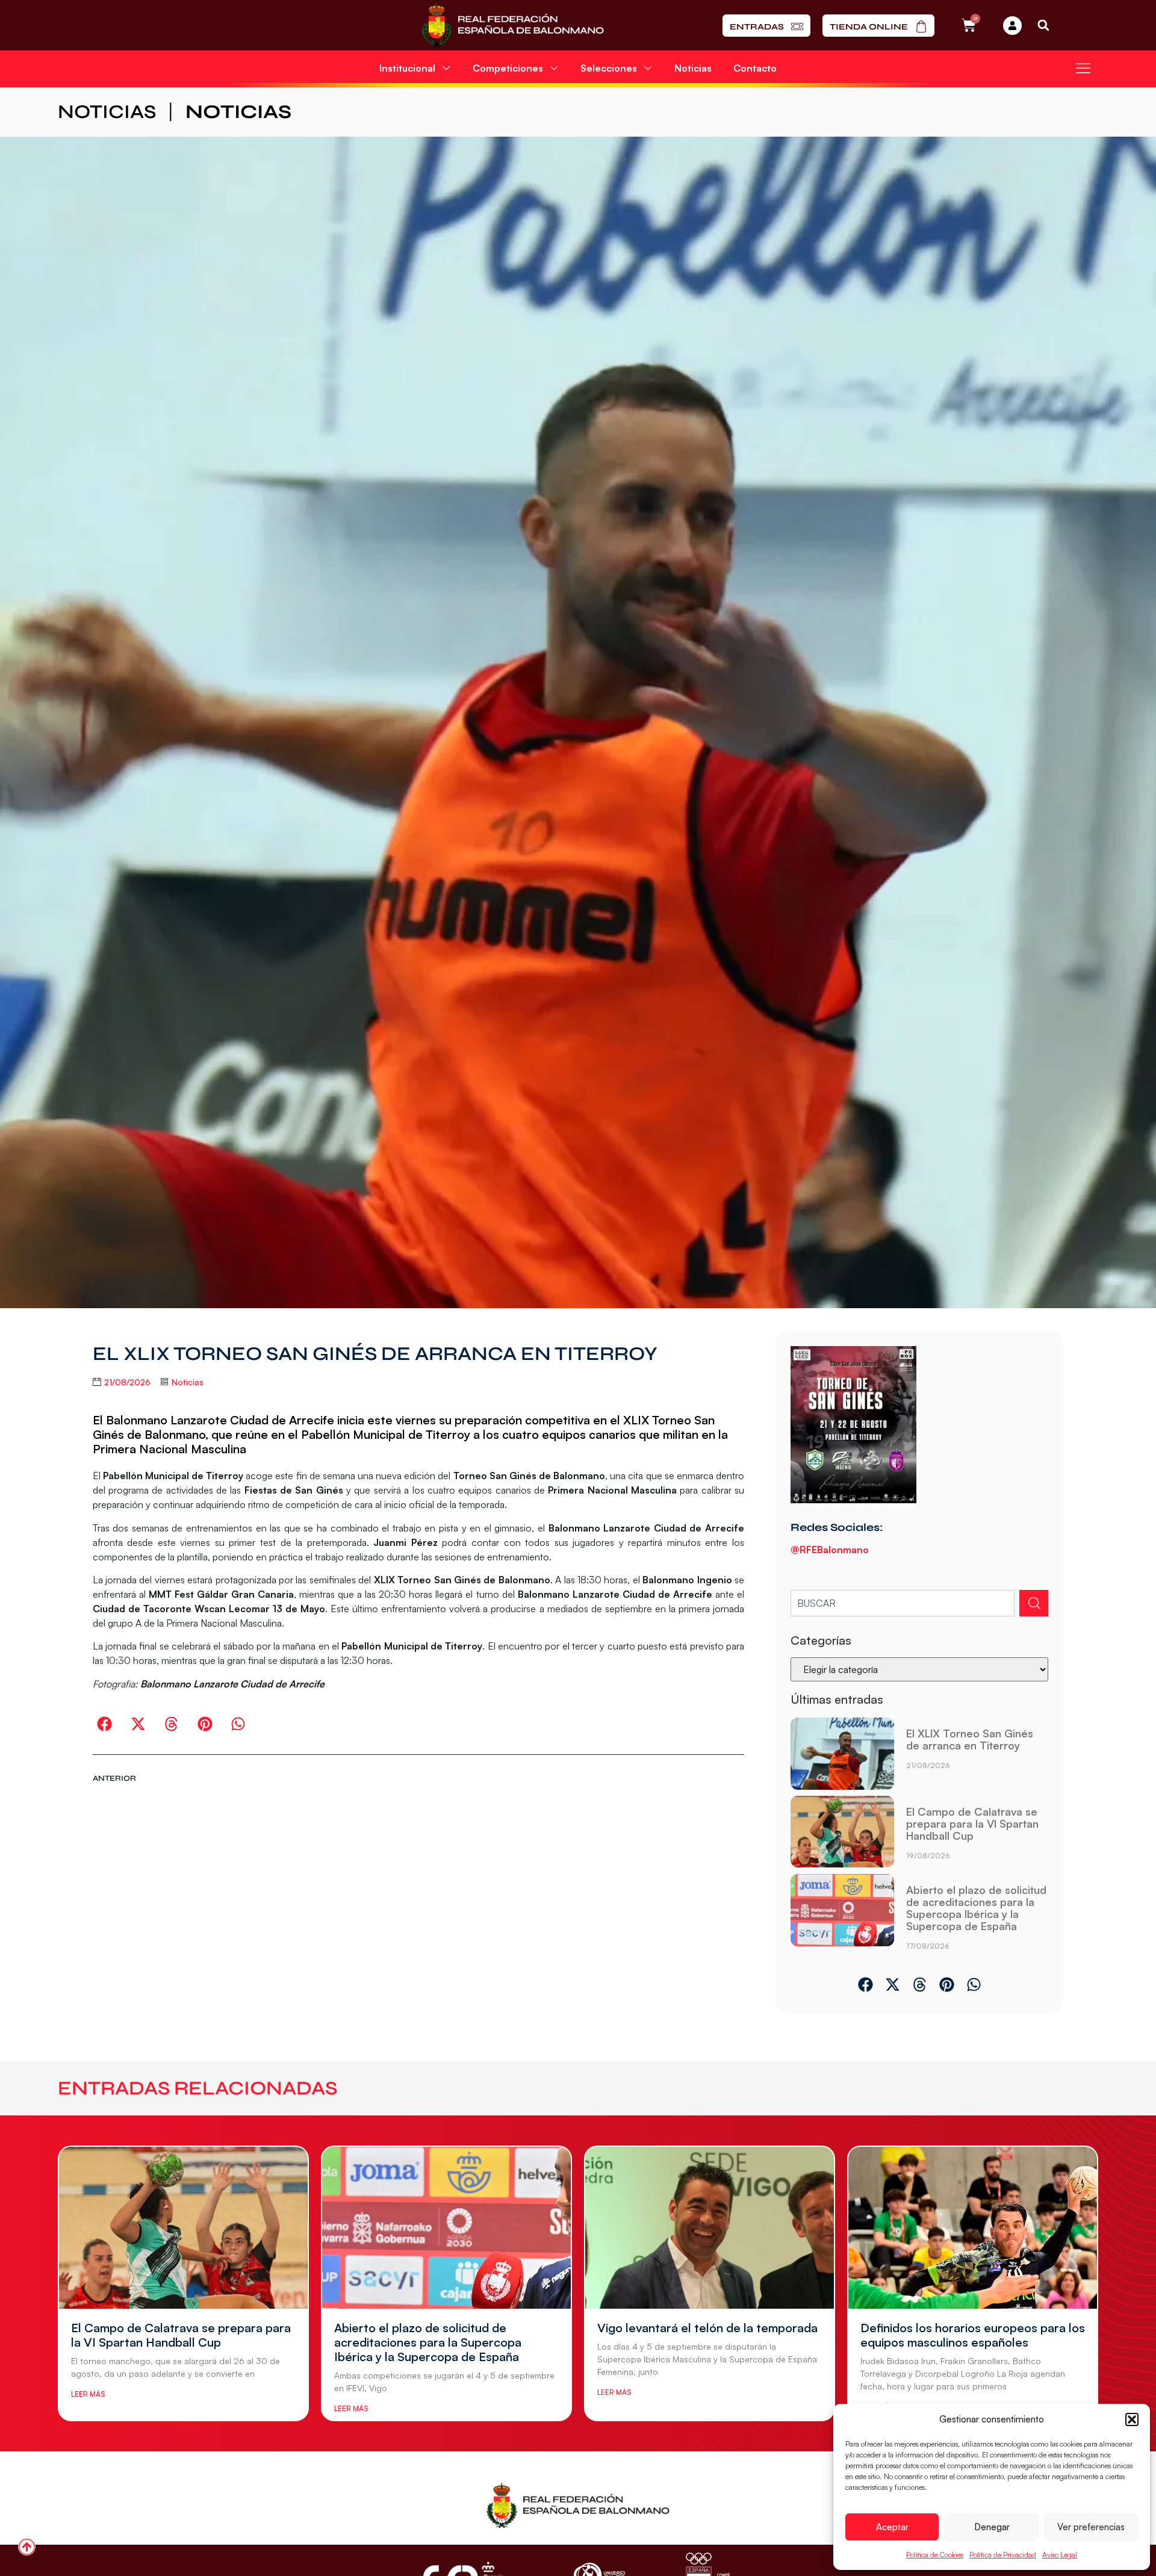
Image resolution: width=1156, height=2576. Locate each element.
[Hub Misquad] (1012, 26)
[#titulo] (27, 2547)
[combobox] (903, 1603)
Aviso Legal (1060, 2555)
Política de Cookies (935, 2555)
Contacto (755, 68)
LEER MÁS (88, 2394)
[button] (1132, 2419)
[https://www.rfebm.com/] (513, 25)
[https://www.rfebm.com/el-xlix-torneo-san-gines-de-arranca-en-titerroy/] (842, 1754)
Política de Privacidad (1003, 2555)
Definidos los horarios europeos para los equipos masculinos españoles (973, 2335)
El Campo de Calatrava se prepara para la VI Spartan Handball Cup (972, 1823)
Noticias (693, 68)
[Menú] (1083, 68)
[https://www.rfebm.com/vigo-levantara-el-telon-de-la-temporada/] (710, 2227)
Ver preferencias (1091, 2527)
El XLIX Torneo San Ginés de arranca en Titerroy (970, 1739)
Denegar (992, 2527)
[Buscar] (1034, 1603)
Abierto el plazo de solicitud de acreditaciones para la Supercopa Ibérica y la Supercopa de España (976, 1908)
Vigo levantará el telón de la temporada (707, 2328)
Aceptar (892, 2527)
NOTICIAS (107, 112)
